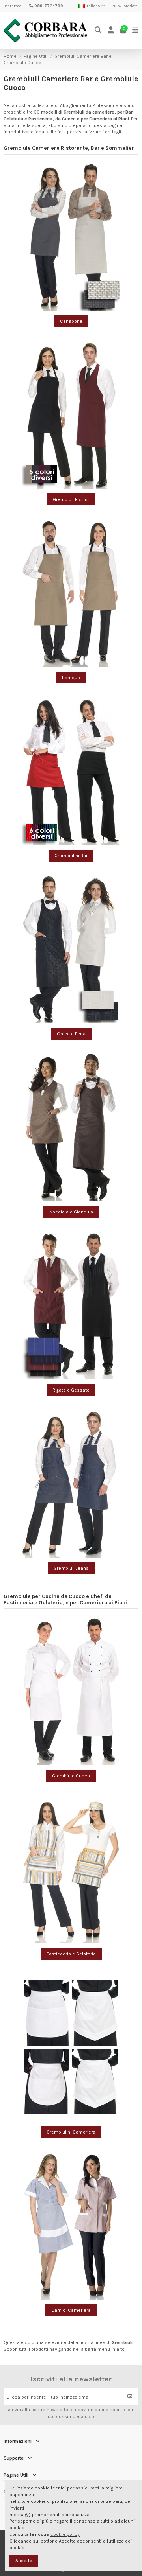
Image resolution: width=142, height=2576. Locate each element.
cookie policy (65, 2534)
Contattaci (13, 6)
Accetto (24, 2561)
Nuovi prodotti (125, 6)
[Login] (111, 30)
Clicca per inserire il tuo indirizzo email (49, 2397)
